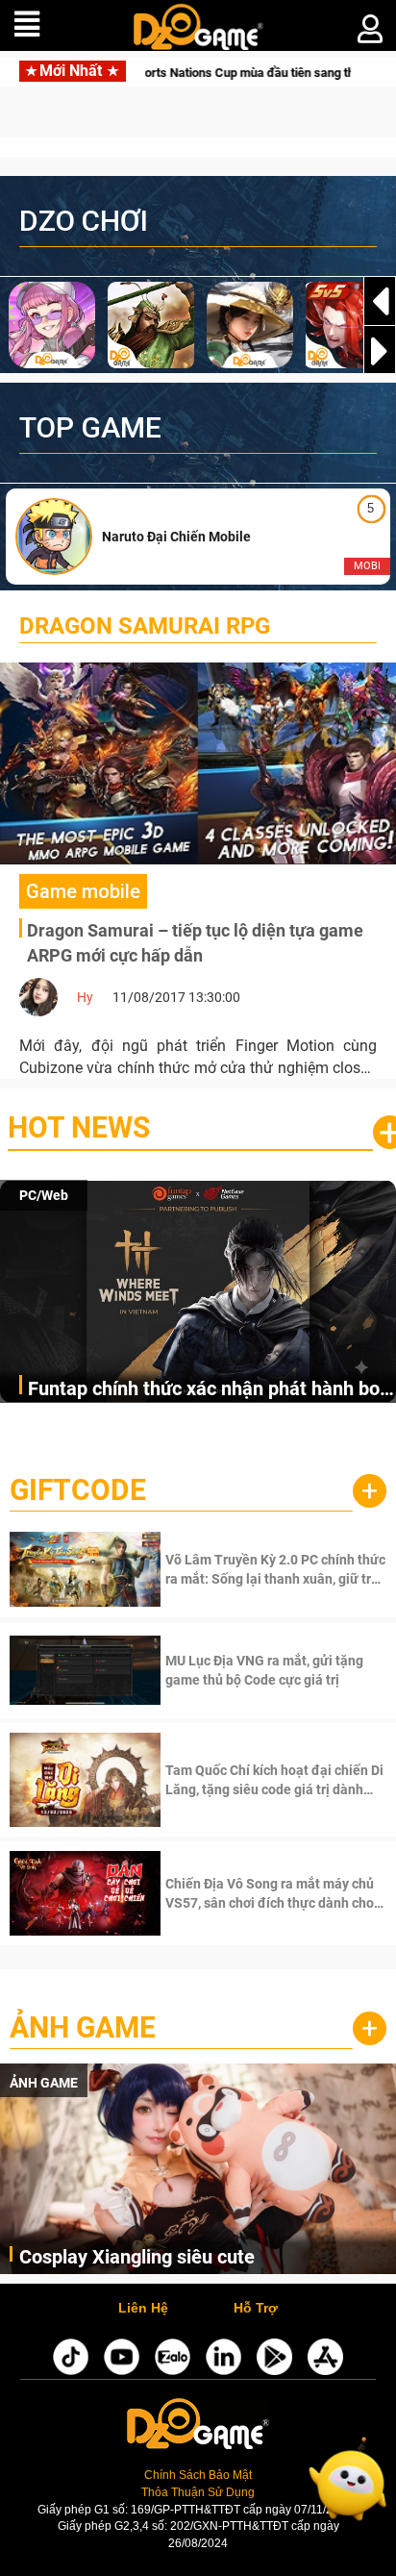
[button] (380, 351)
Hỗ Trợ (256, 2309)
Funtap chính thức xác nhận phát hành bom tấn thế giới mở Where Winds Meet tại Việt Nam (212, 1390)
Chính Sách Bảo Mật (198, 2475)
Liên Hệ (143, 2309)
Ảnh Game (83, 2027)
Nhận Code (273, 1569)
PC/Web (44, 1195)
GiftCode (78, 1490)
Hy (85, 997)
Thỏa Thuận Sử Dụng (198, 2492)
